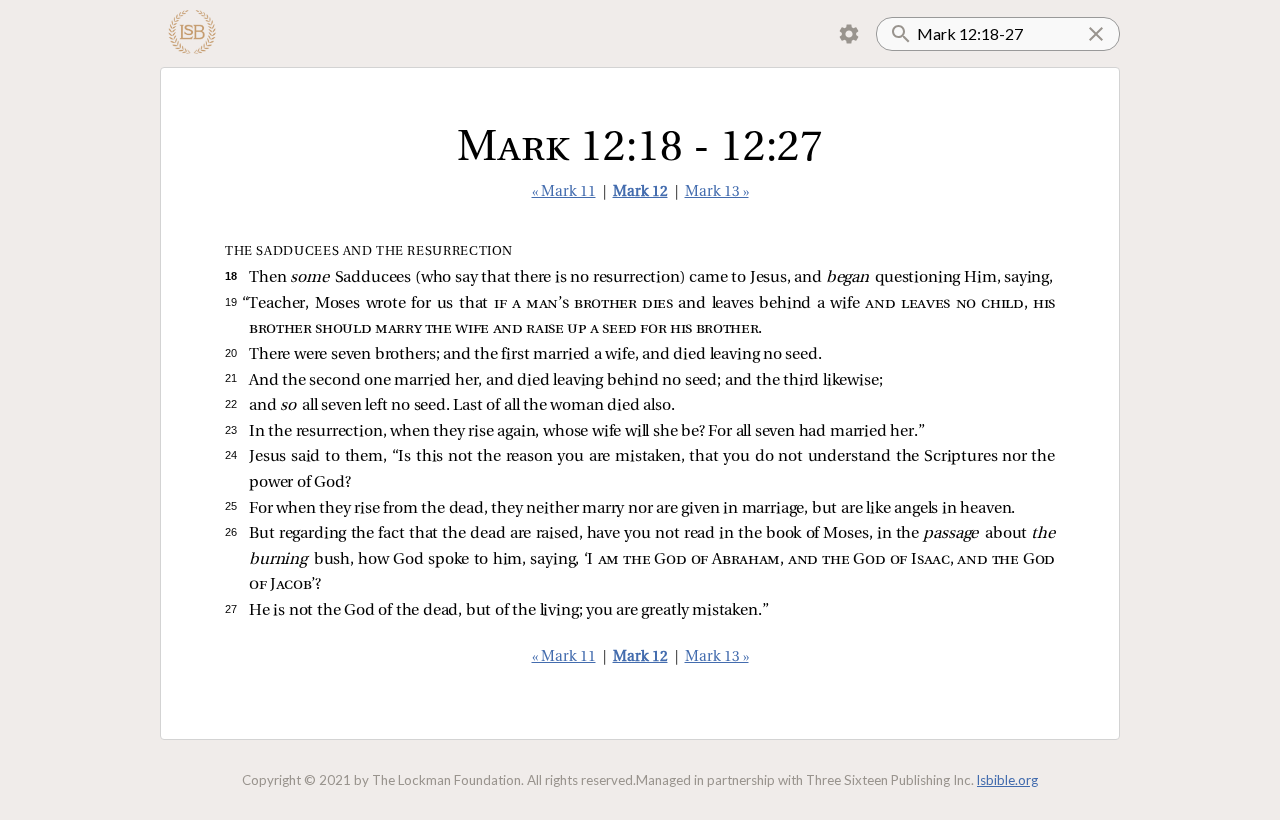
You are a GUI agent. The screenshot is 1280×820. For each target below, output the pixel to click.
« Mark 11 (564, 192)
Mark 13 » (717, 192)
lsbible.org (1007, 780)
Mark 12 (640, 192)
